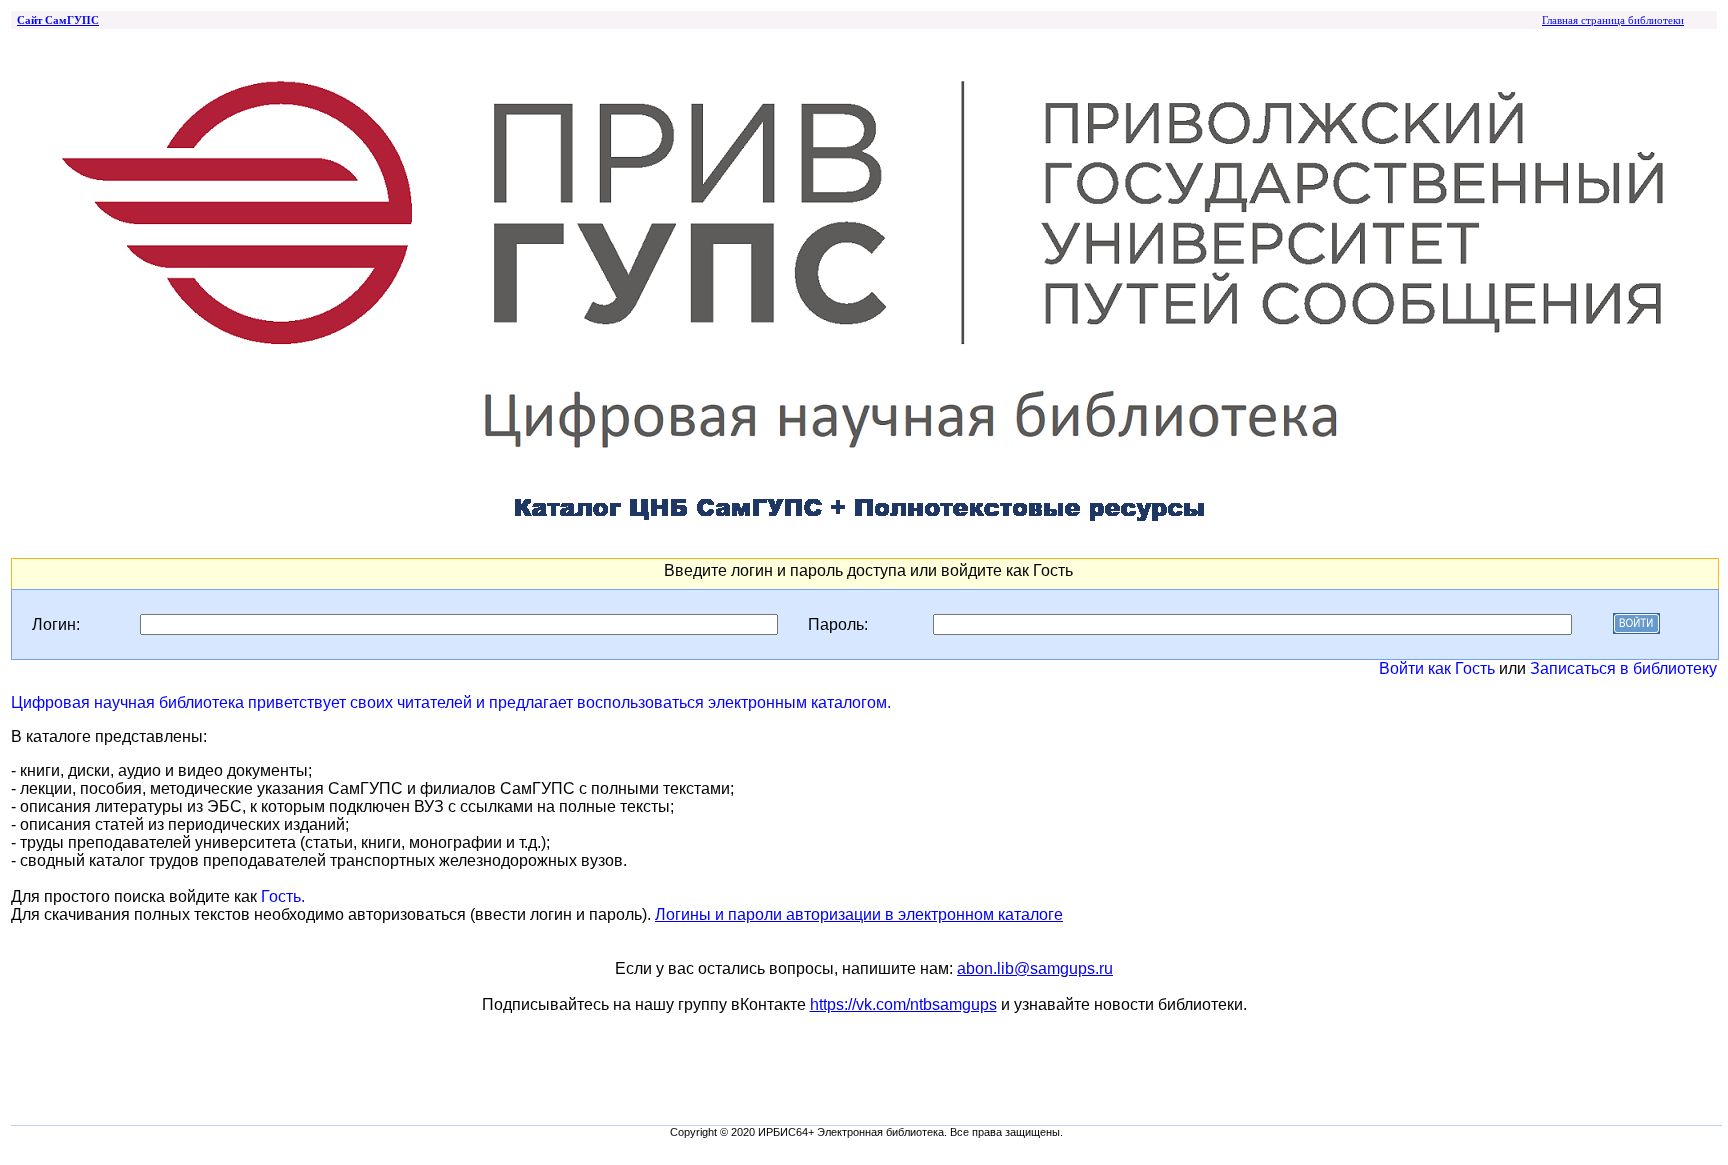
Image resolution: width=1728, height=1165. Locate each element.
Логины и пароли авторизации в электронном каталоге (859, 914)
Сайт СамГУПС (58, 20)
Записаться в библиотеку (1623, 668)
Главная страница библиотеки (1613, 20)
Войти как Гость (1437, 668)
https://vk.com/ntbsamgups (903, 1004)
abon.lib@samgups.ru (1035, 968)
